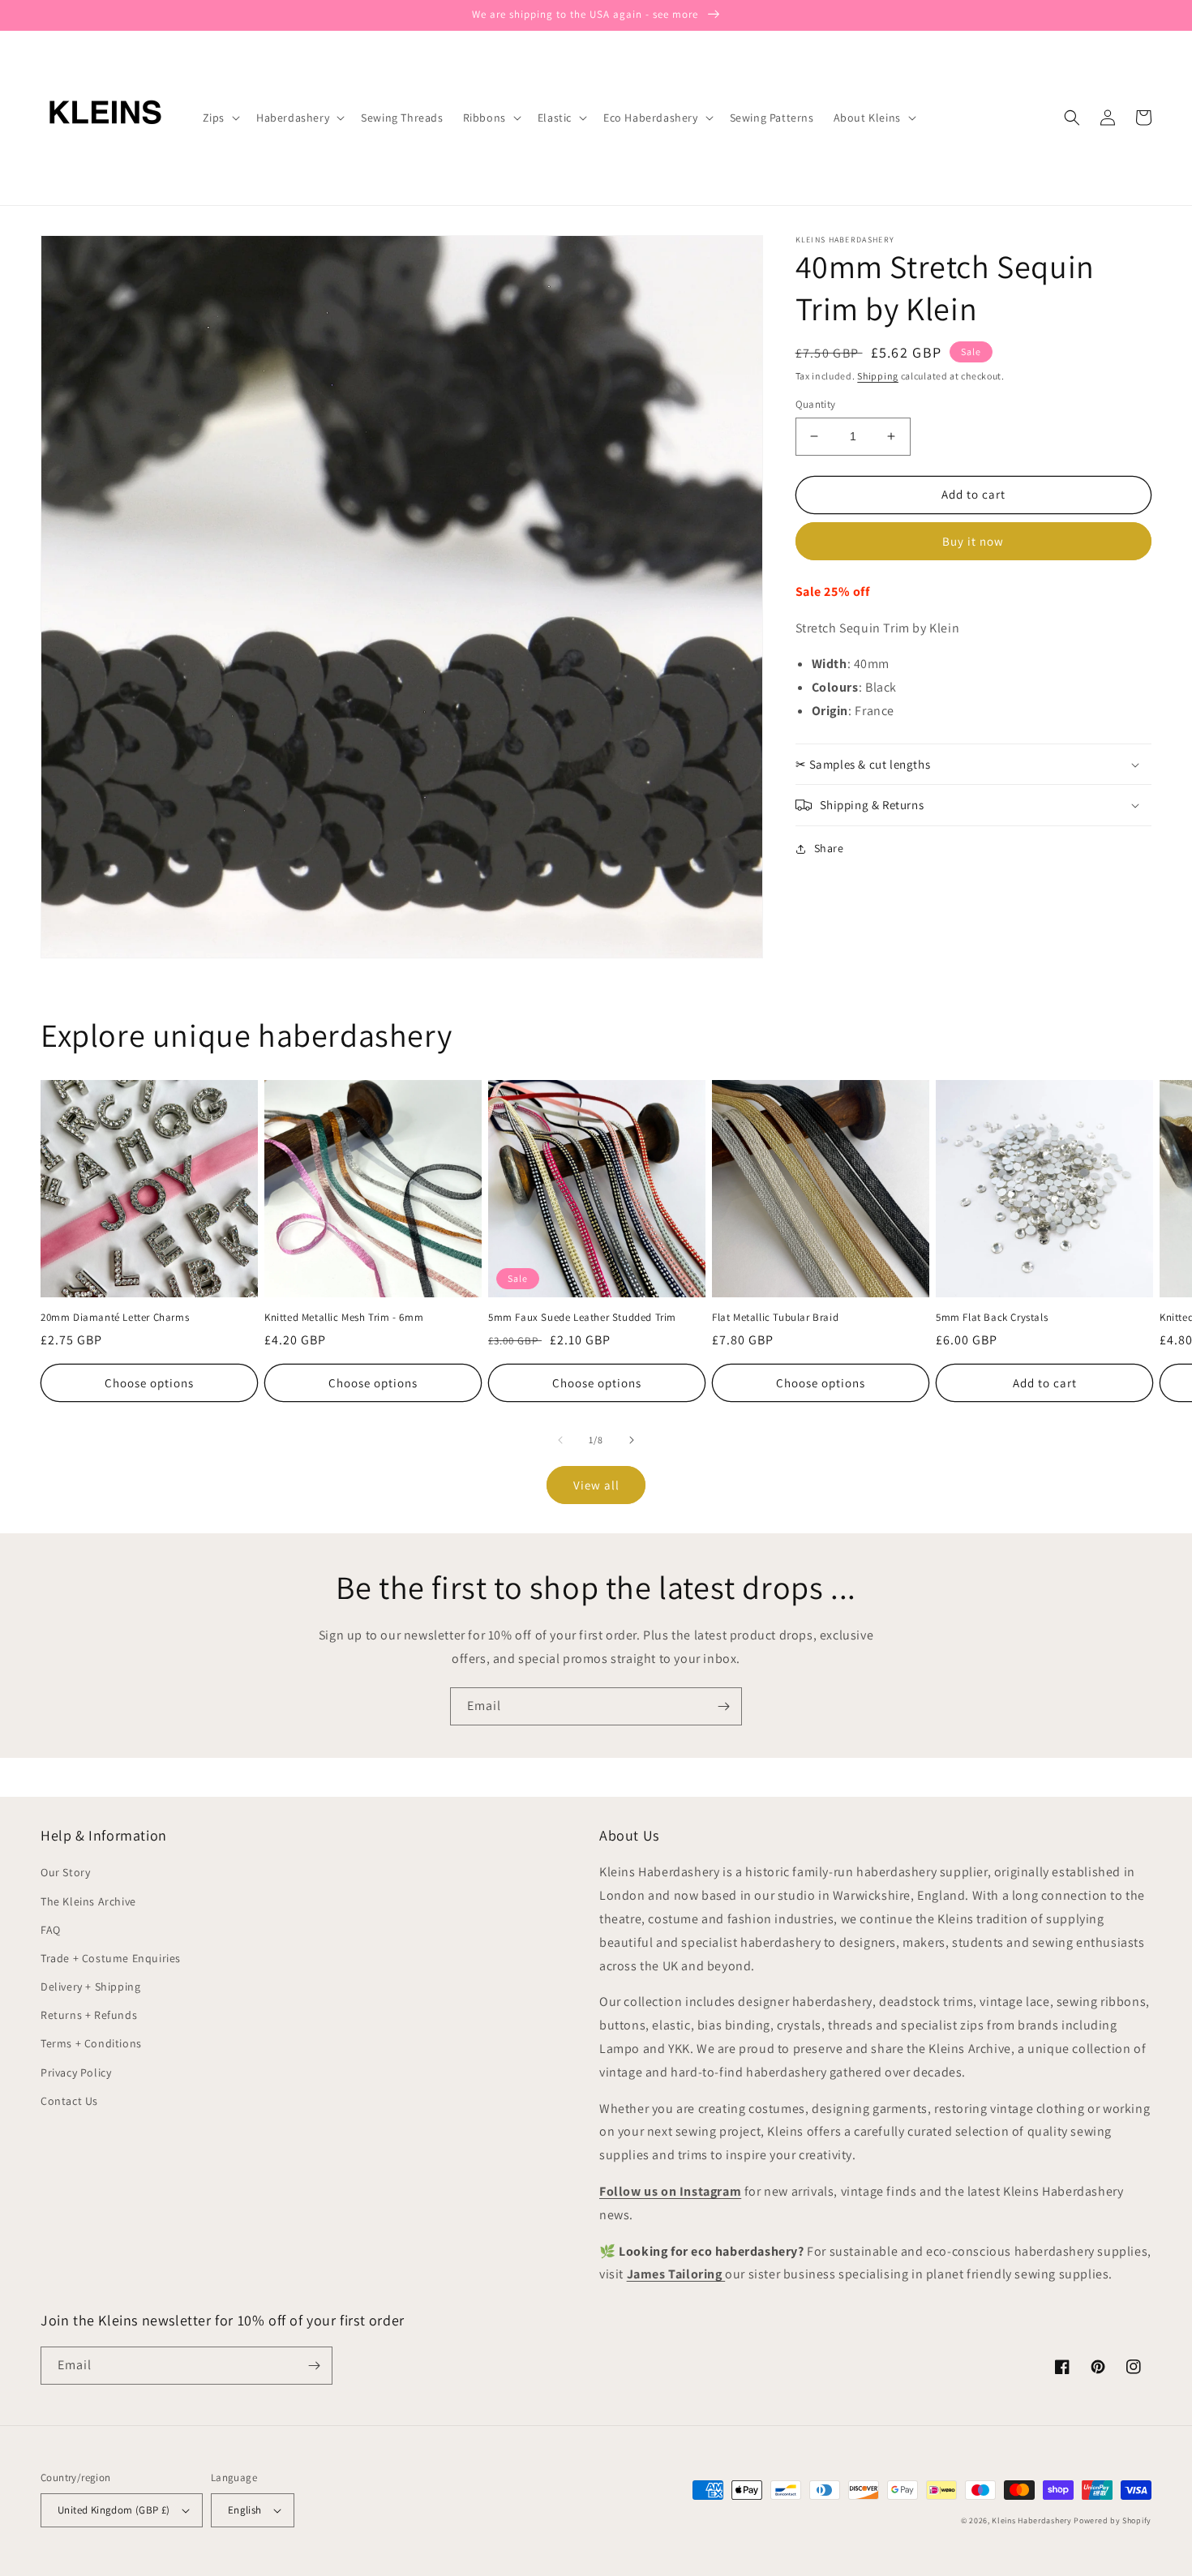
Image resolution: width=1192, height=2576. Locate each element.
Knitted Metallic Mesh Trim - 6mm (344, 1318)
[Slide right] (632, 1440)
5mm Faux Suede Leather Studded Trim (582, 1318)
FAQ (51, 1930)
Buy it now (973, 541)
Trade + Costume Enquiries (111, 1958)
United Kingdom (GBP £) (114, 2510)
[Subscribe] (723, 1706)
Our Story (65, 1872)
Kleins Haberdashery (1031, 2520)
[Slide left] (560, 1440)
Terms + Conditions (91, 2043)
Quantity (816, 404)
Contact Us (69, 2101)
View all (596, 1485)
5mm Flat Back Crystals (992, 1318)
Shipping (878, 376)
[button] (220, 118)
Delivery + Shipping (90, 1987)
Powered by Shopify (1113, 2520)
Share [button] (829, 848)
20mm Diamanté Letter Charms (115, 1318)
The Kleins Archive (88, 1901)
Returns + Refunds (89, 2015)
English (245, 2510)
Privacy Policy (76, 2072)
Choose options (149, 1383)
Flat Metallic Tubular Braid (775, 1318)
